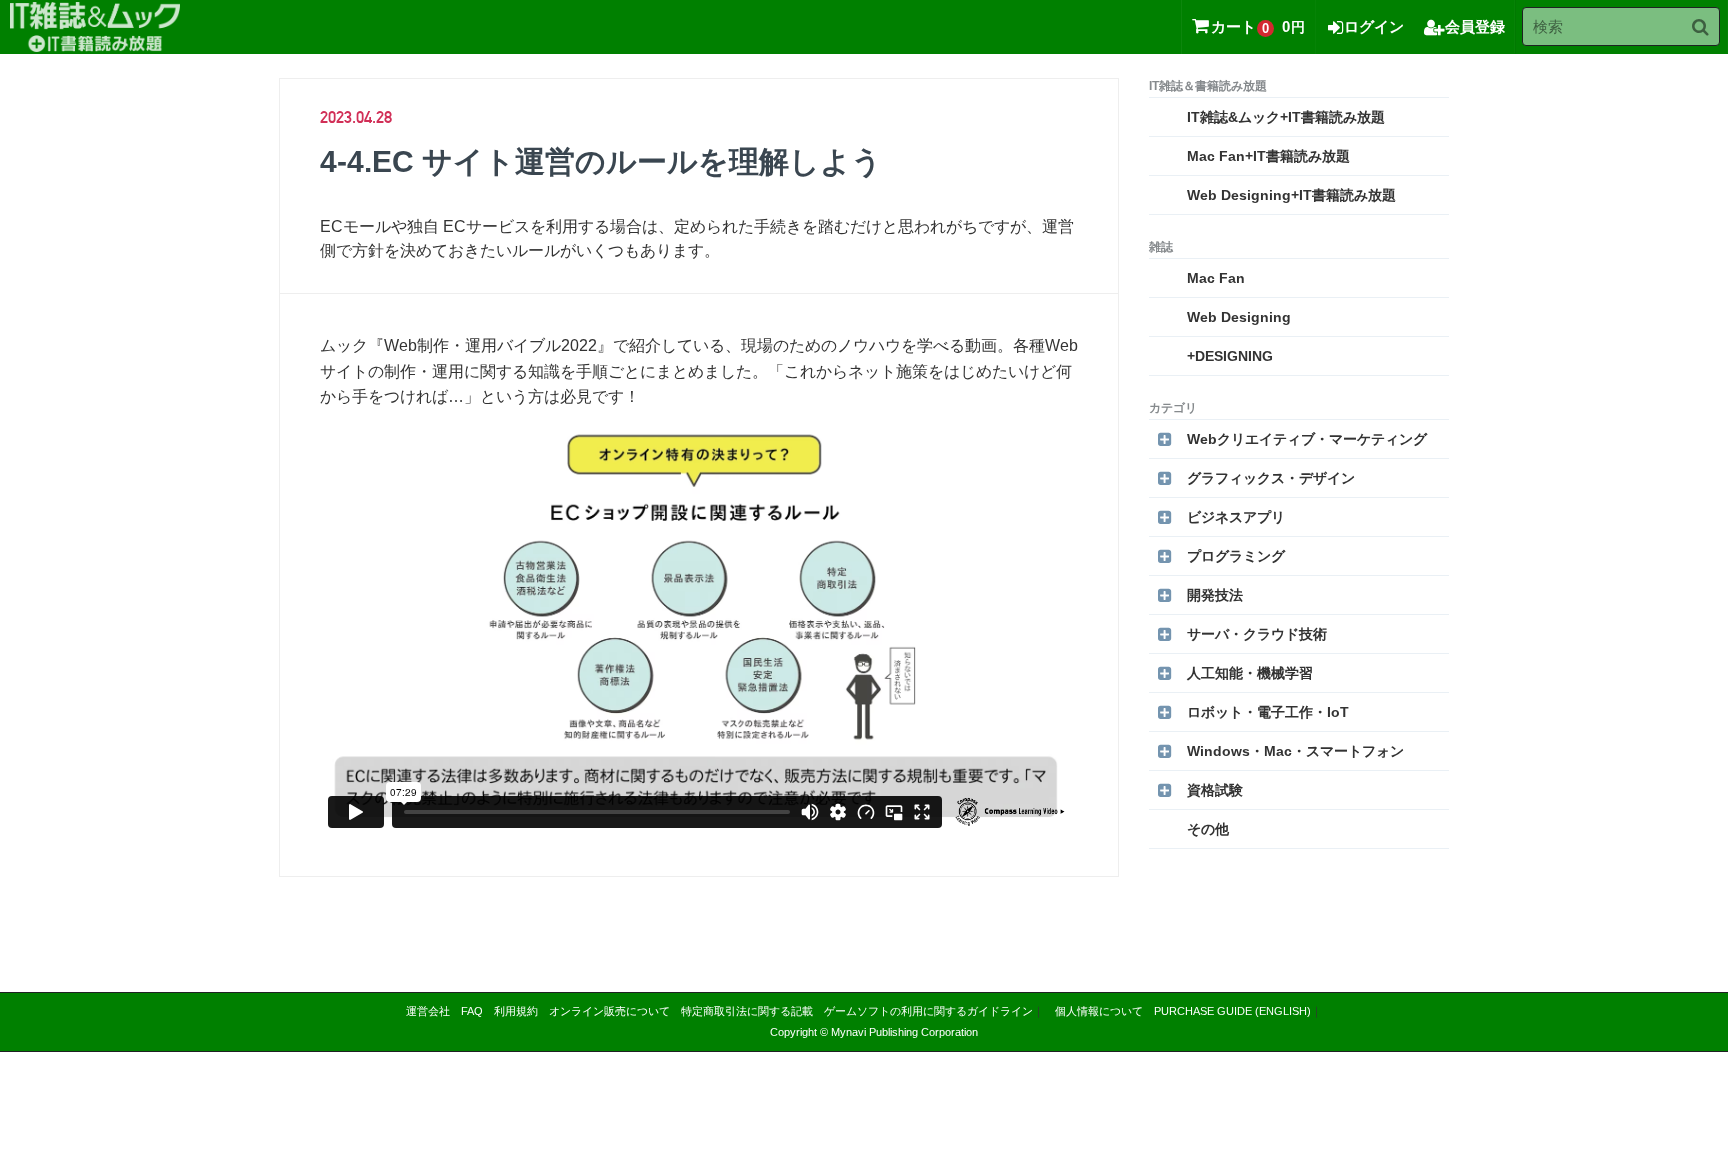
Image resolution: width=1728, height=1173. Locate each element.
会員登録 (1475, 26)
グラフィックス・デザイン (1271, 478)
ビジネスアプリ (1236, 517)
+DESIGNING (1230, 356)
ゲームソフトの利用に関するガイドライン (928, 1011)
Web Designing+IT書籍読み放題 (1291, 195)
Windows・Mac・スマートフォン (1295, 751)
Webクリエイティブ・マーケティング (1307, 439)
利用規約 (516, 1011)
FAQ (472, 1011)
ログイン (1374, 26)
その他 (1208, 829)
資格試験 (1215, 790)
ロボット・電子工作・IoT (1268, 712)
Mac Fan (1216, 278)
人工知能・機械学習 (1250, 673)
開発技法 (1215, 595)
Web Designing (1239, 317)
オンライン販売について (609, 1011)
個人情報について (1099, 1011)
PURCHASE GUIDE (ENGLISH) (1232, 1011)
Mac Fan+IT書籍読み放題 (1268, 156)
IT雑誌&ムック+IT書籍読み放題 (1286, 117)
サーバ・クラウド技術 (1257, 634)
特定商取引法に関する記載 (747, 1011)
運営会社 (428, 1011)
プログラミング (1236, 556)
